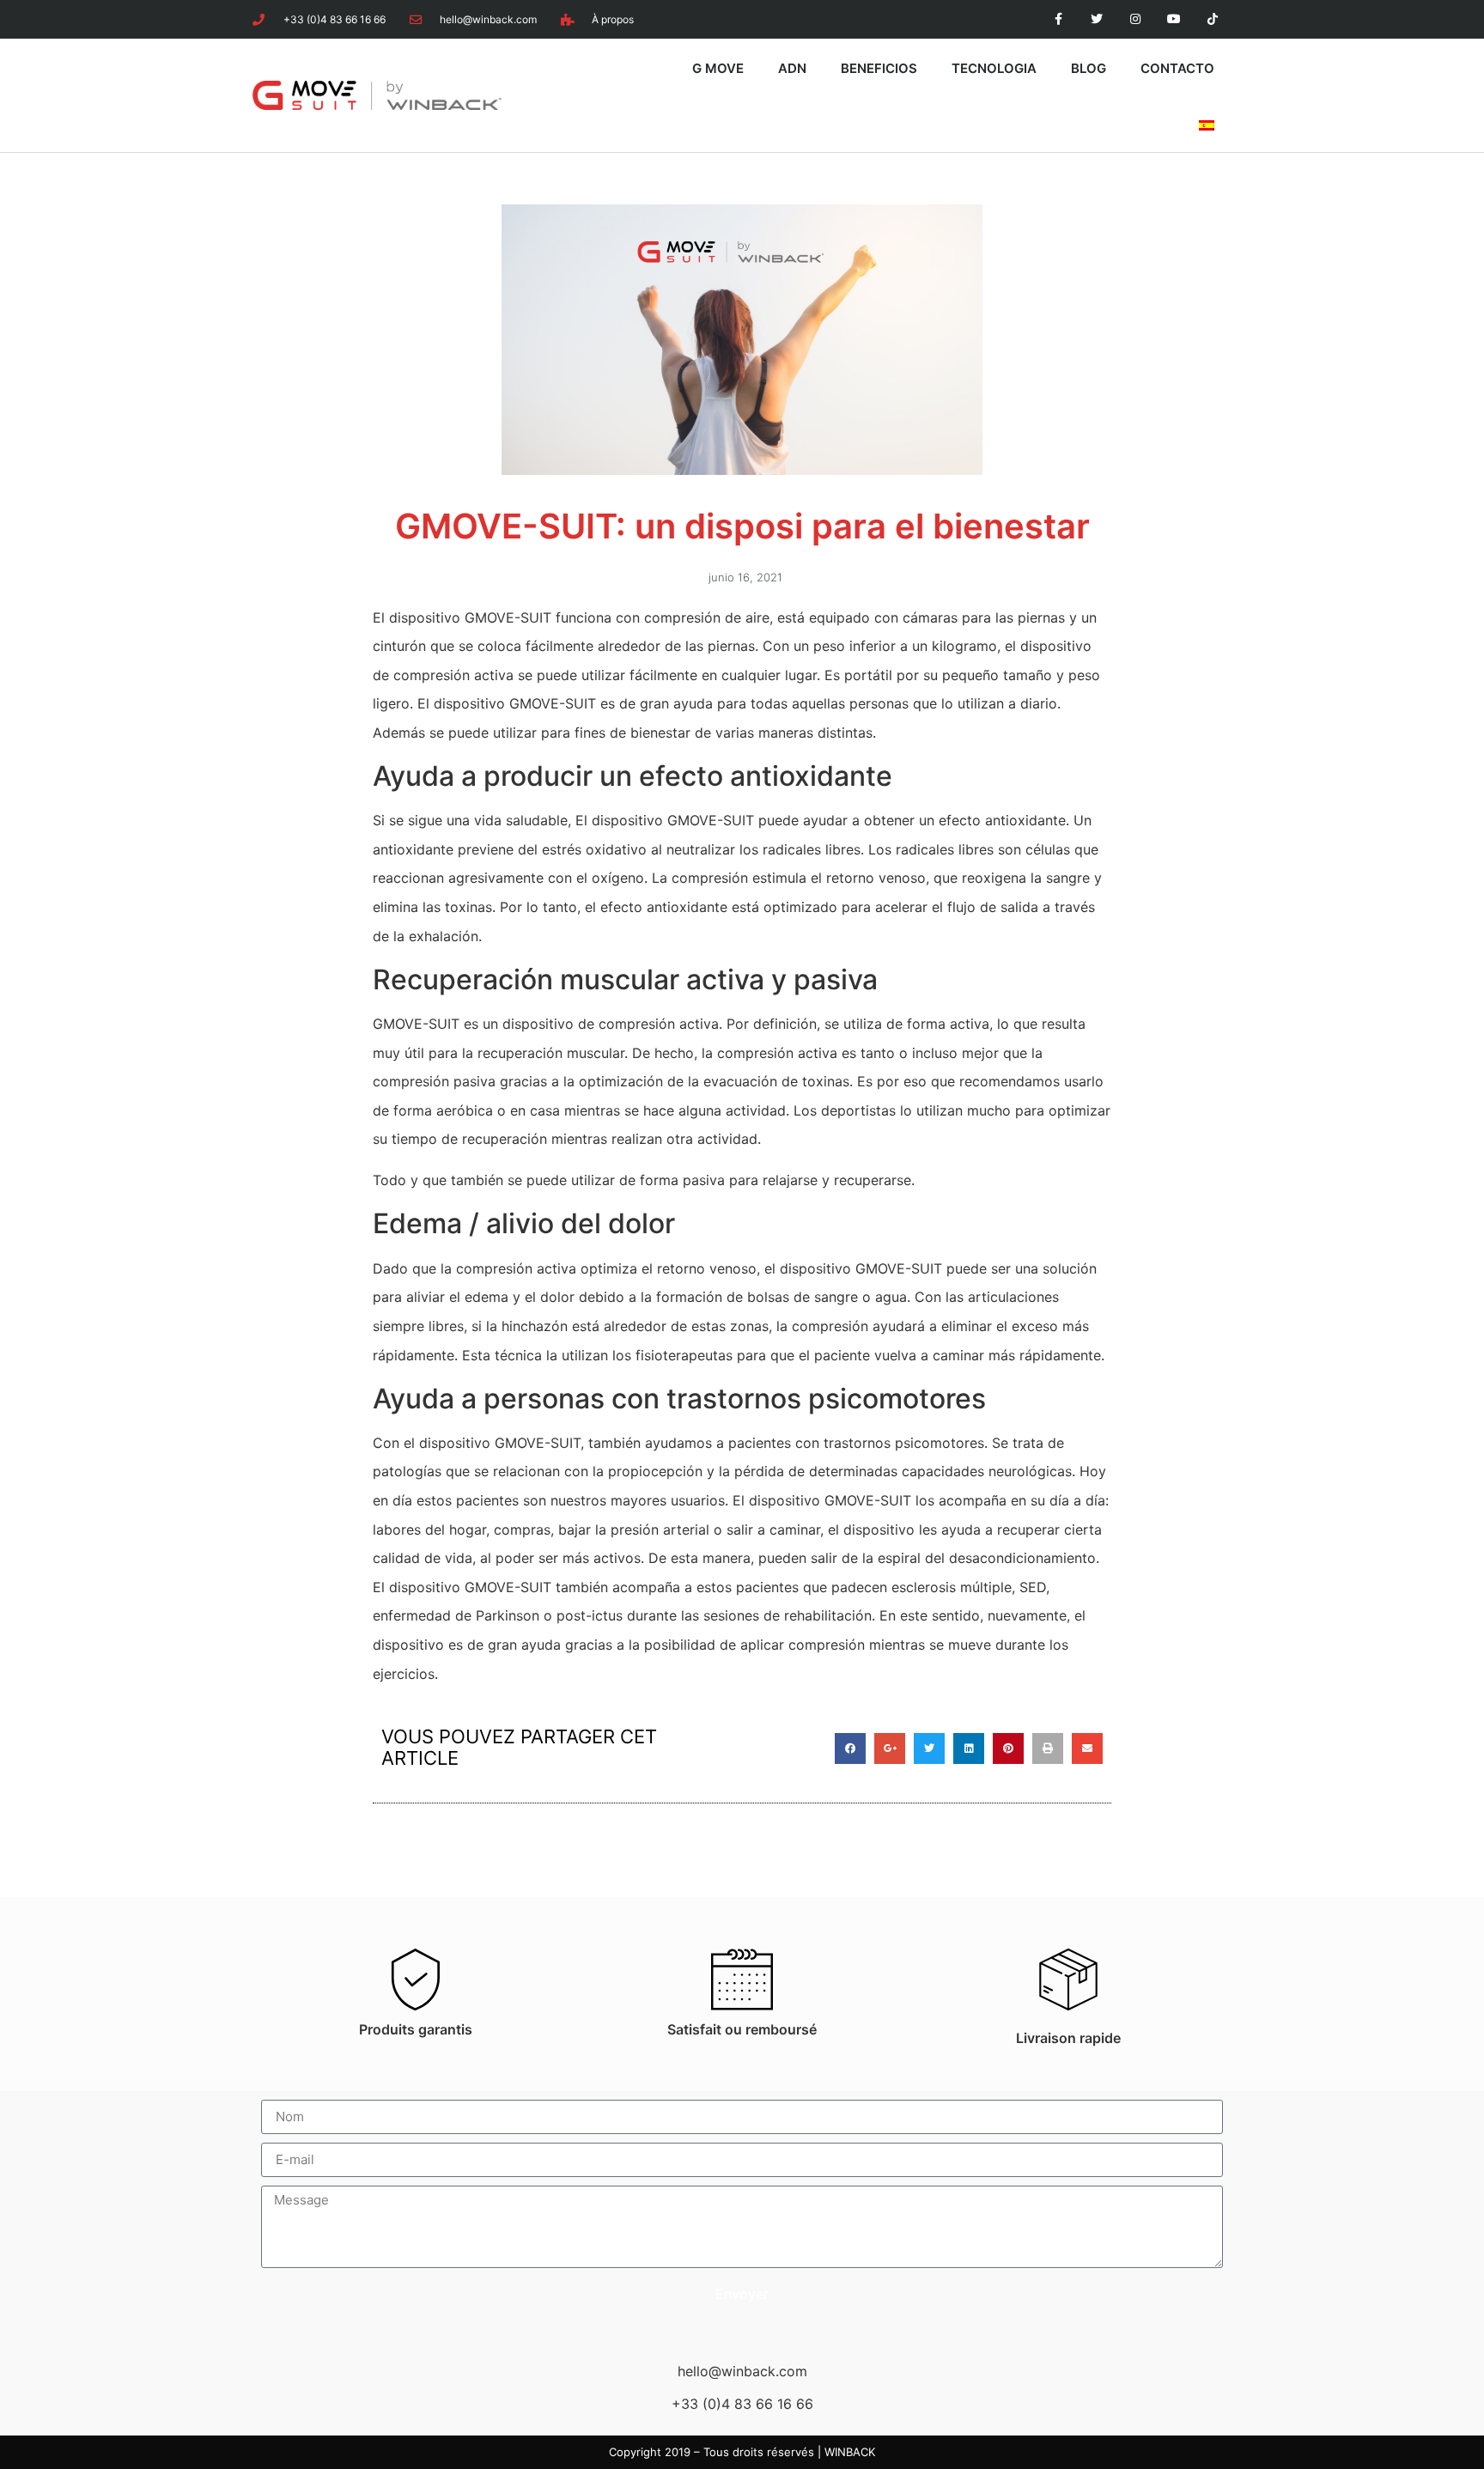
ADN (792, 68)
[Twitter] (1097, 19)
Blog (1089, 68)
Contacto (1177, 68)
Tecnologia (994, 68)
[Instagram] (1136, 19)
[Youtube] (1174, 19)
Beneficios (879, 68)
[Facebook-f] (1058, 19)
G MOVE (718, 68)
